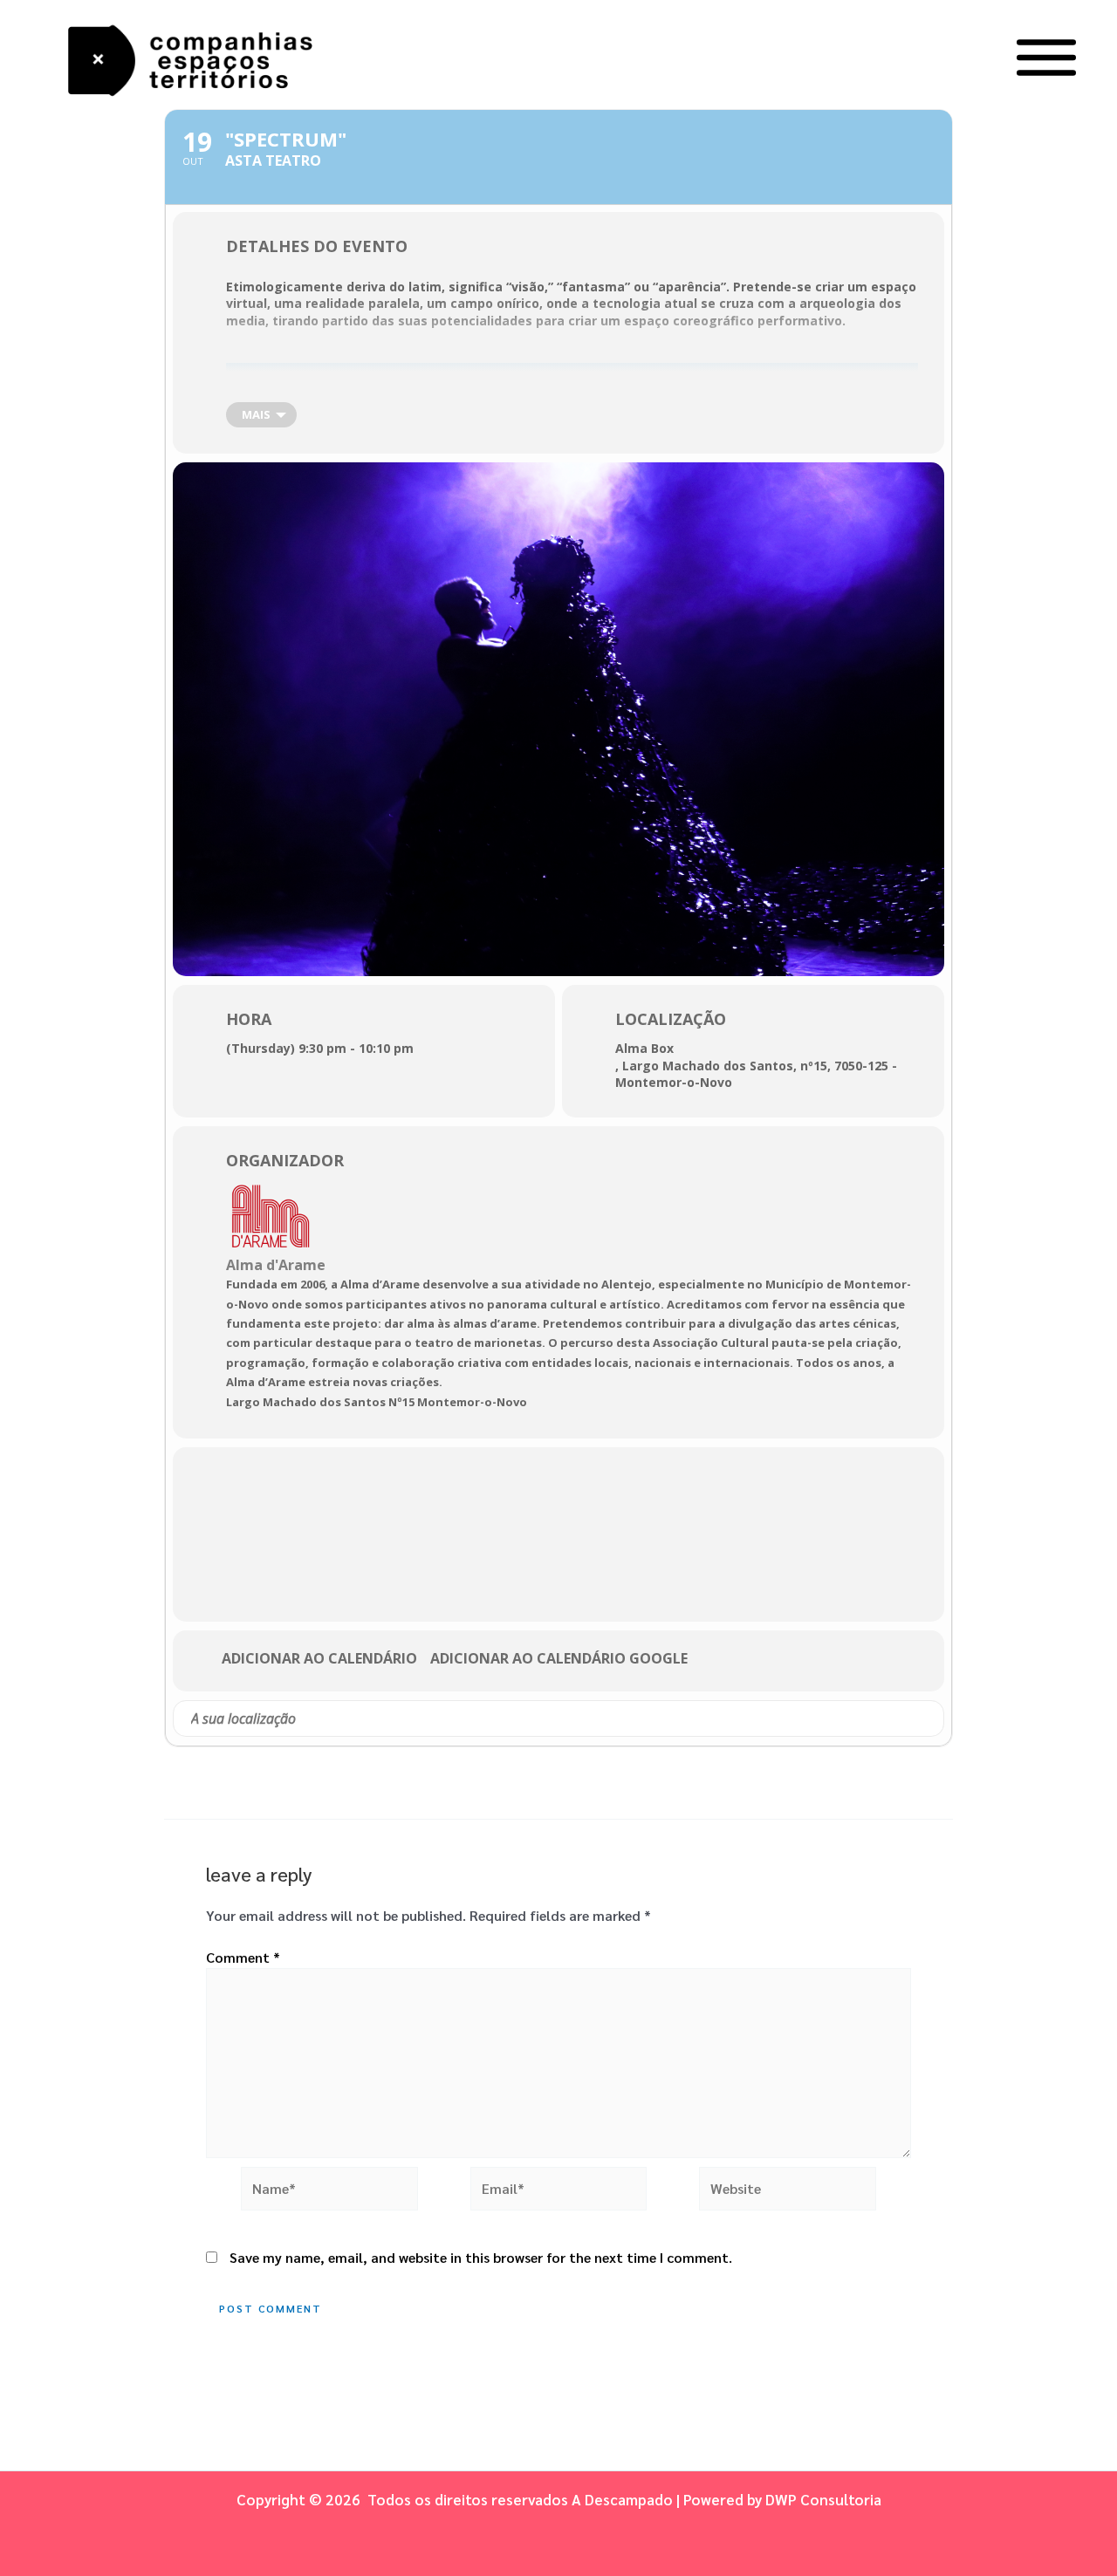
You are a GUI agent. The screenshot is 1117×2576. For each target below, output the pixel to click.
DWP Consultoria (823, 2499)
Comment (243, 1957)
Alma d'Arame (276, 1265)
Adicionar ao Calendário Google (559, 1659)
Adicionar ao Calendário (319, 1659)
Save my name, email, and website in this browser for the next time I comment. (481, 2257)
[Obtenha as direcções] (930, 1718)
